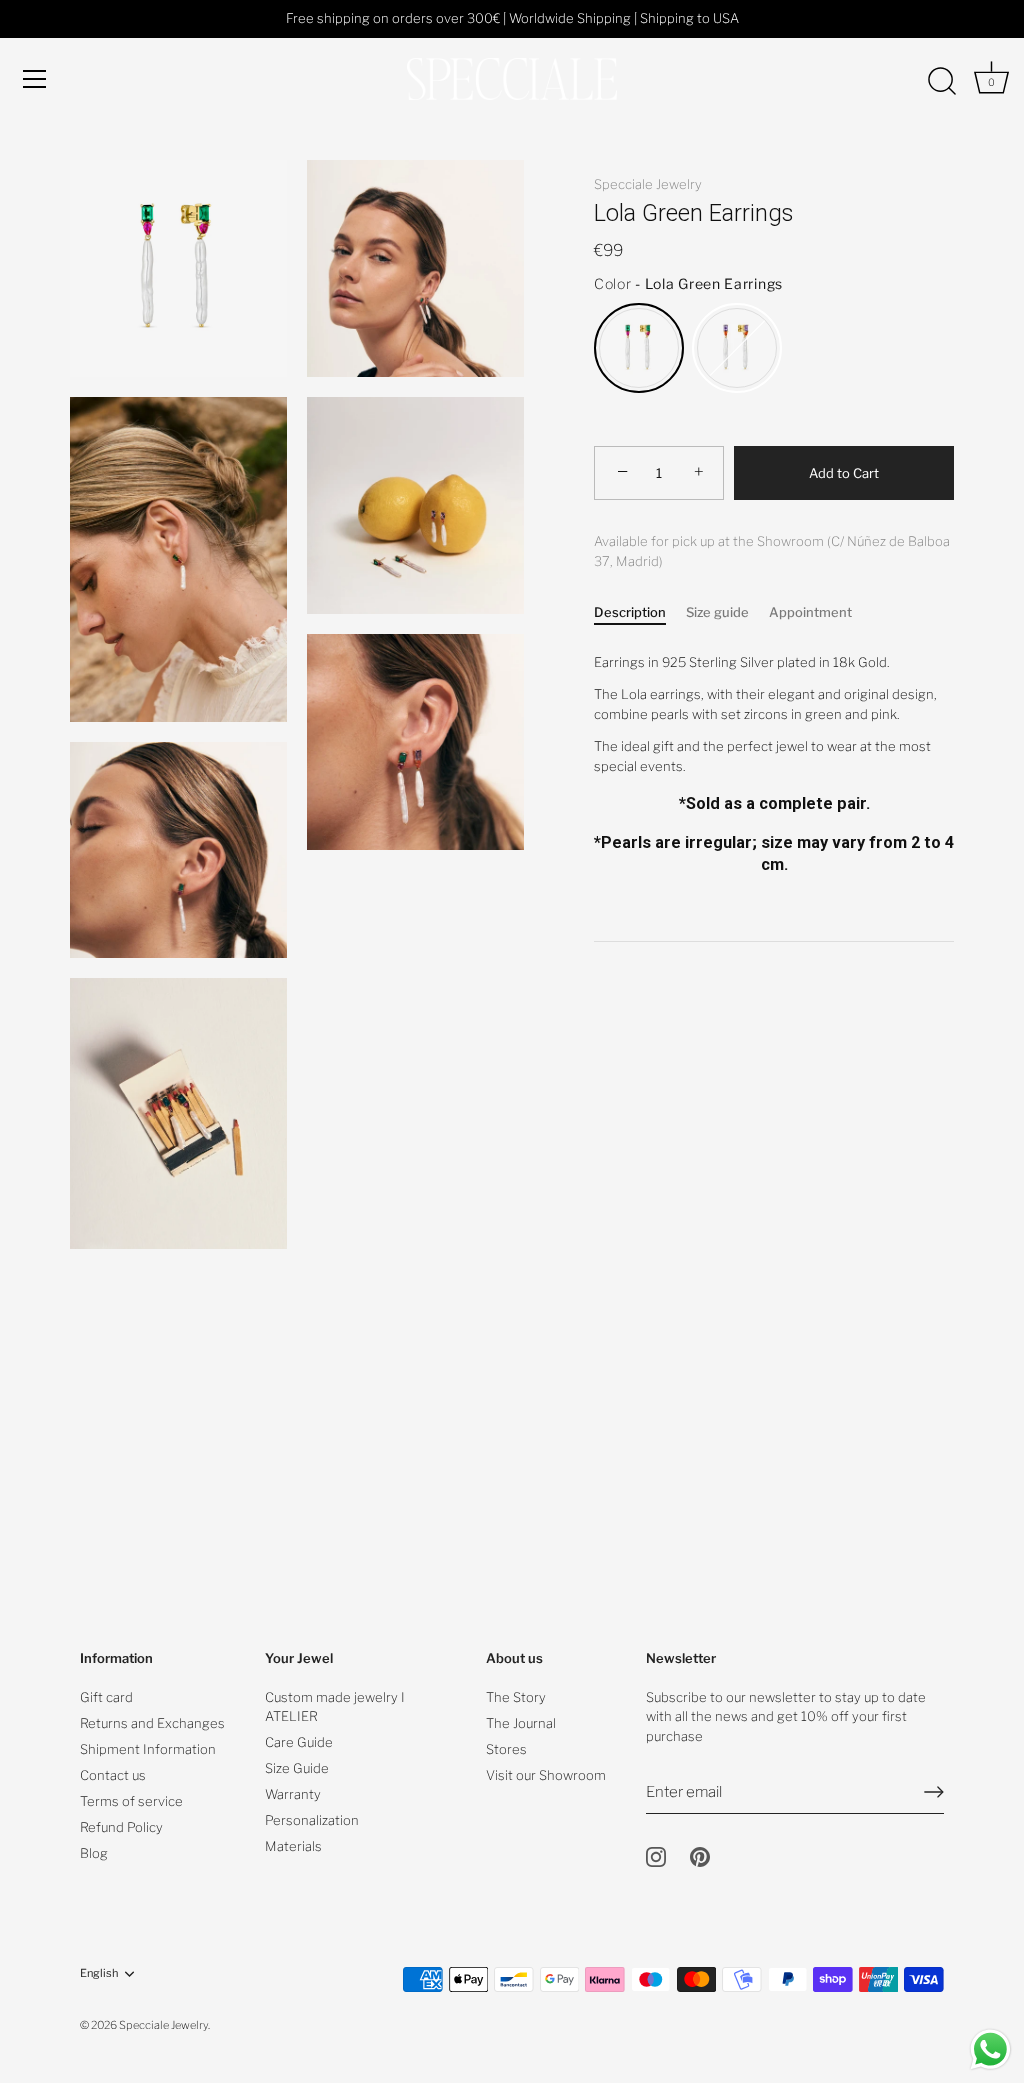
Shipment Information (148, 1749)
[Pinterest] (700, 1856)
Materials (293, 1846)
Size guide (717, 612)
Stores (506, 1749)
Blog (94, 1853)
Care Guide (299, 1742)
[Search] (942, 82)
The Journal (521, 1723)
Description (630, 612)
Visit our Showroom (546, 1775)
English (99, 1973)
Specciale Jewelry (648, 184)
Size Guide (297, 1768)
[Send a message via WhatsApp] (990, 2049)
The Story (516, 1697)
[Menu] (35, 79)
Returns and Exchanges (152, 1723)
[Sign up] (934, 1792)
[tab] (640, 613)
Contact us (113, 1775)
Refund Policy (121, 1827)
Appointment (810, 612)
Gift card (106, 1697)
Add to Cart (844, 473)
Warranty (293, 1794)
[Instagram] (656, 1856)
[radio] (639, 348)
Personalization (312, 1820)
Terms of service (131, 1801)
